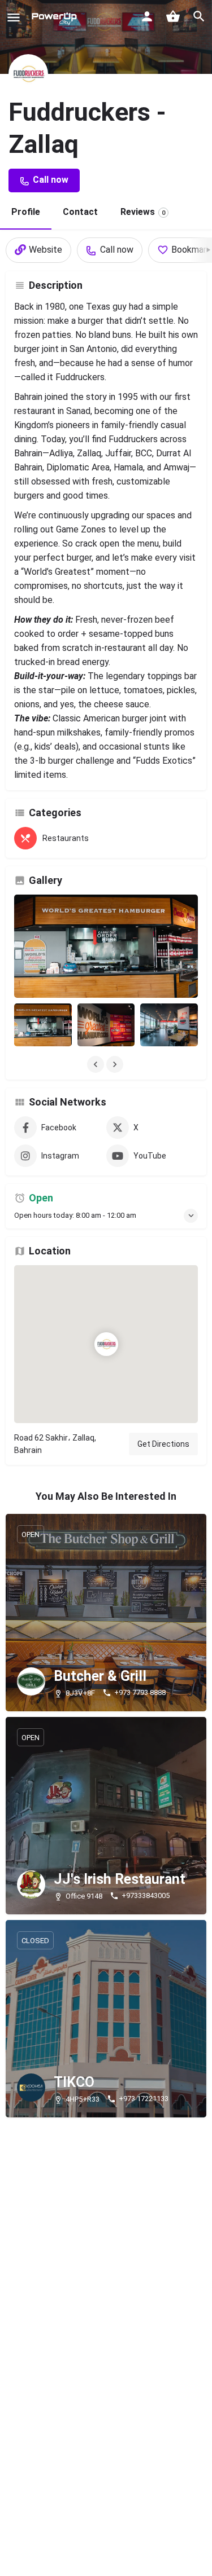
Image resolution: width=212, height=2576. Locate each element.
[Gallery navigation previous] (97, 1064)
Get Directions (163, 1444)
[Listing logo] (28, 74)
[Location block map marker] (106, 1344)
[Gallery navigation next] (116, 1064)
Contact (80, 212)
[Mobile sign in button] (147, 16)
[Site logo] (55, 17)
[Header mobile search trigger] (199, 16)
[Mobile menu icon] (14, 17)
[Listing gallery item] (43, 1025)
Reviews (143, 212)
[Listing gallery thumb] (106, 946)
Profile (26, 212)
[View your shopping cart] (173, 16)
